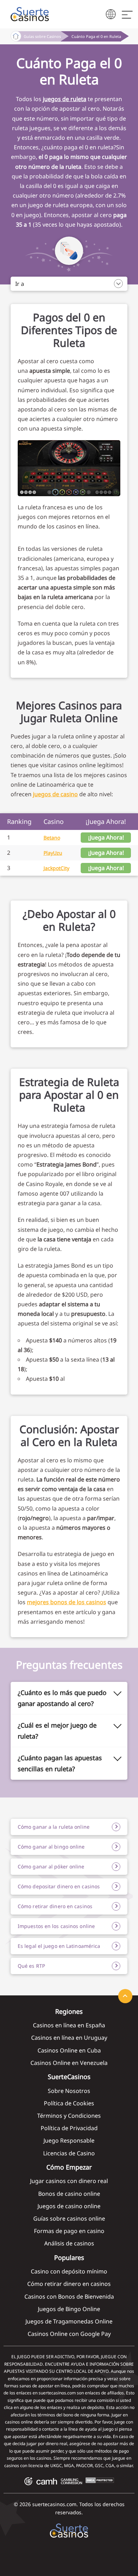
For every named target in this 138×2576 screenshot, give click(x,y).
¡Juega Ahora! (106, 837)
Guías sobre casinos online (69, 2218)
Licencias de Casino (69, 2153)
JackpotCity (56, 868)
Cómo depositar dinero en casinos (59, 1886)
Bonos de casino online (69, 2194)
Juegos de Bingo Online (69, 2309)
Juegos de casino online (69, 2206)
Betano (52, 838)
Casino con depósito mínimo (69, 2271)
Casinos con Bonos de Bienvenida (69, 2297)
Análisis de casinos (69, 2243)
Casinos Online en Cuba (69, 2050)
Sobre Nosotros (69, 2091)
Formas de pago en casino (69, 2231)
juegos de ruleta (65, 99)
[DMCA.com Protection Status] (100, 2481)
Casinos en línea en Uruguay (69, 2038)
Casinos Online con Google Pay (69, 2334)
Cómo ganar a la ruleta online (54, 1827)
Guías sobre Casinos (42, 36)
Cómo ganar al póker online (51, 1866)
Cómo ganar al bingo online (51, 1847)
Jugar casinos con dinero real (69, 2181)
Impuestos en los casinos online (56, 1926)
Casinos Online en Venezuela (69, 2063)
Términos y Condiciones (69, 2116)
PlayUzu (53, 853)
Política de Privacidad (69, 2128)
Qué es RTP (31, 1966)
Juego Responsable (69, 2140)
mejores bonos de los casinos (67, 1602)
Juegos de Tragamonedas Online (69, 2321)
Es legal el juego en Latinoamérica (59, 1946)
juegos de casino (55, 794)
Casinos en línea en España (69, 2025)
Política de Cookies (69, 2103)
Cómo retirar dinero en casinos (55, 1906)
